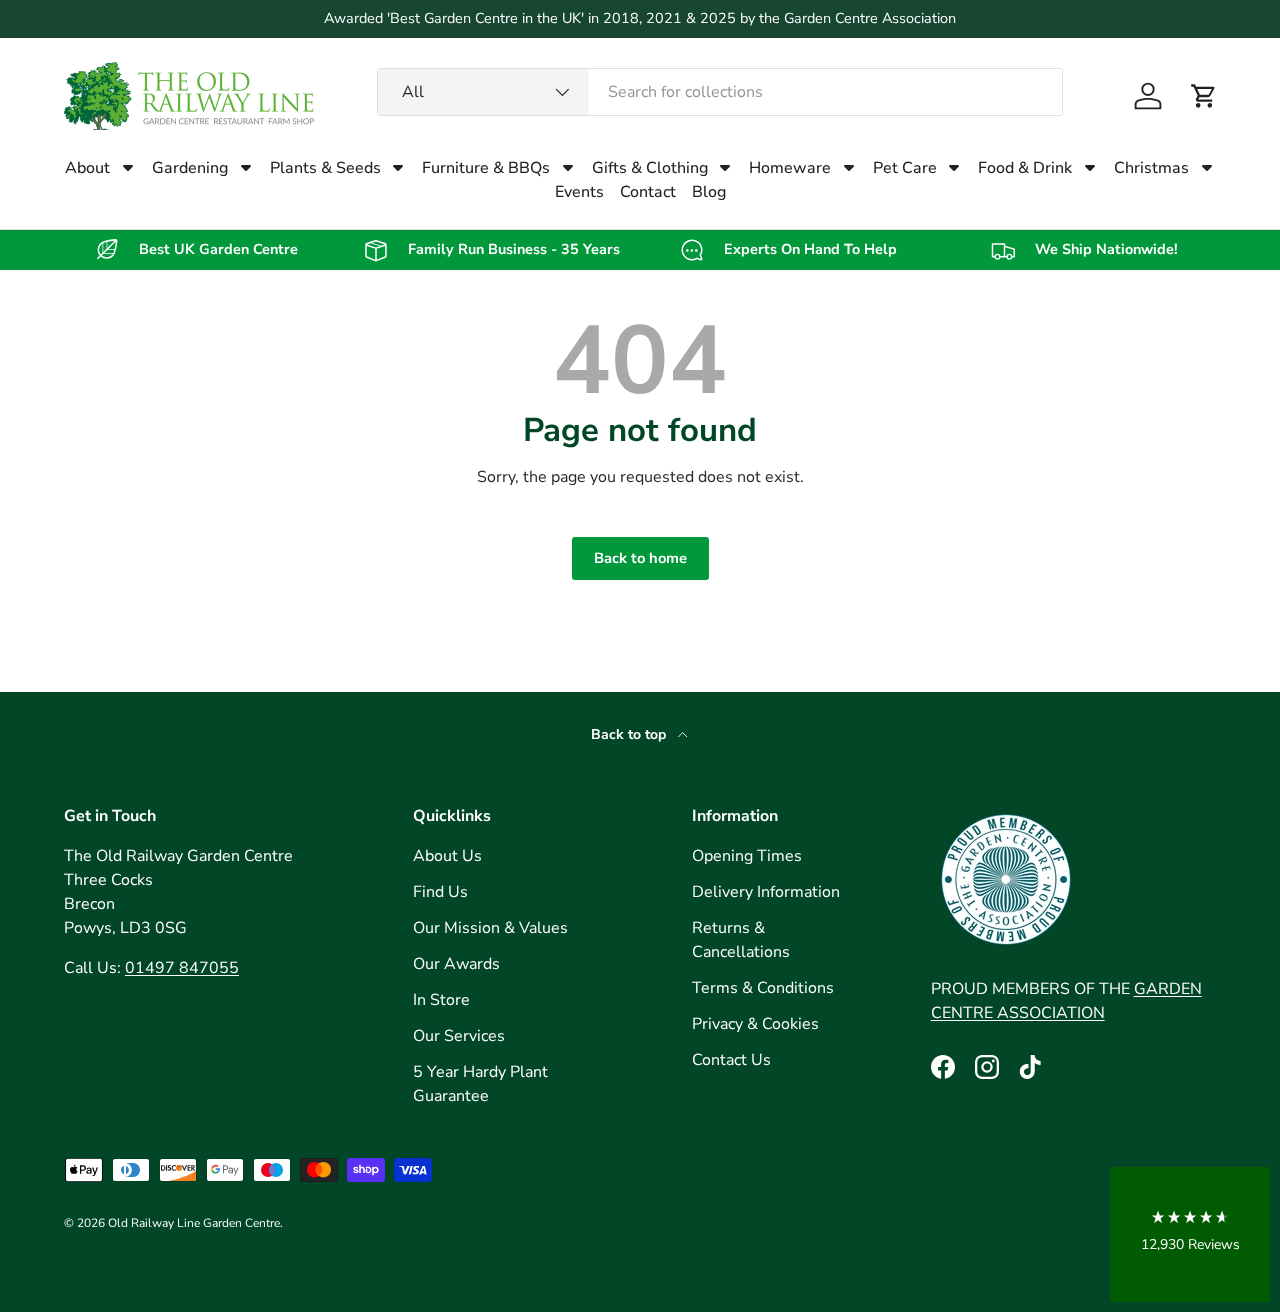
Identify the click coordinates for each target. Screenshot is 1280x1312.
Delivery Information (766, 892)
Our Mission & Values (490, 928)
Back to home (640, 558)
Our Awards (456, 964)
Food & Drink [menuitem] (1025, 168)
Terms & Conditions (763, 988)
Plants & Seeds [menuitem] (325, 168)
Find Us (440, 892)
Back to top (630, 734)
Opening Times (747, 856)
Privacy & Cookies (755, 1024)
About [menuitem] (87, 168)
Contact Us (731, 1060)
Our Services (459, 1036)
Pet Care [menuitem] (905, 168)
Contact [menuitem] (648, 192)
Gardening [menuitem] (190, 168)
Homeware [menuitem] (790, 168)
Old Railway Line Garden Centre (194, 1223)
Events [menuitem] (579, 192)
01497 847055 (182, 968)
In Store (441, 1000)
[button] (1204, 96)
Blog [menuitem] (709, 192)
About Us (447, 856)
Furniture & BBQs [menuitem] (486, 168)
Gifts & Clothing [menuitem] (650, 168)
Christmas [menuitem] (1151, 168)
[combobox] (720, 92)
